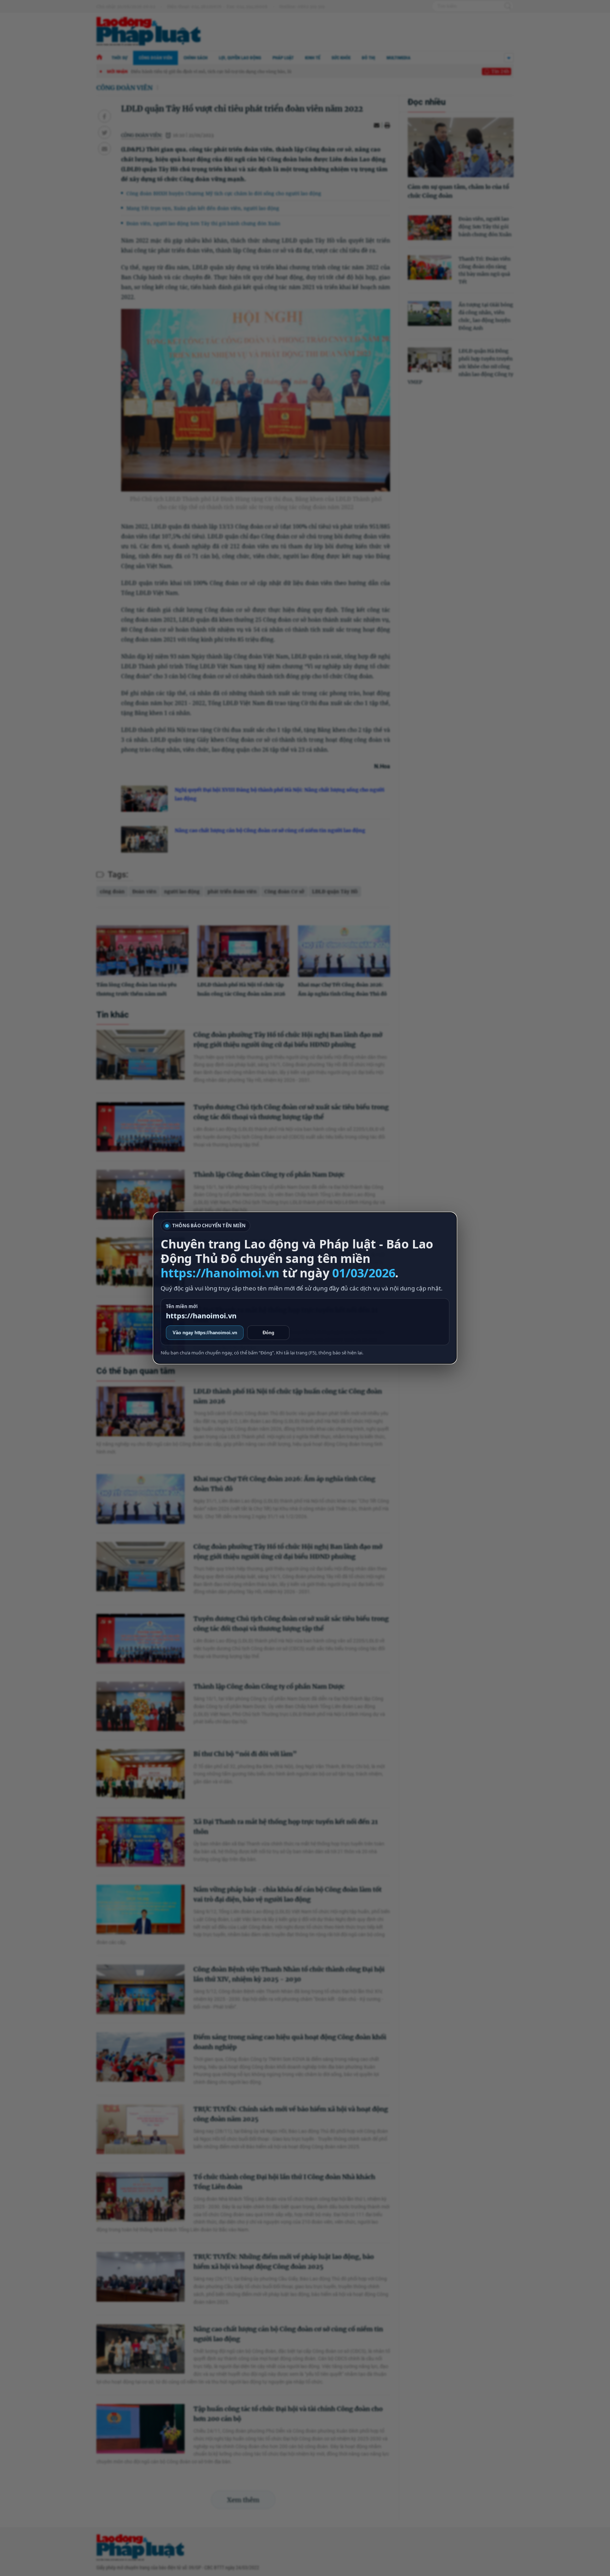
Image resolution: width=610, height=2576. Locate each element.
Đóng (268, 1333)
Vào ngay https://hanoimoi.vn (205, 1333)
